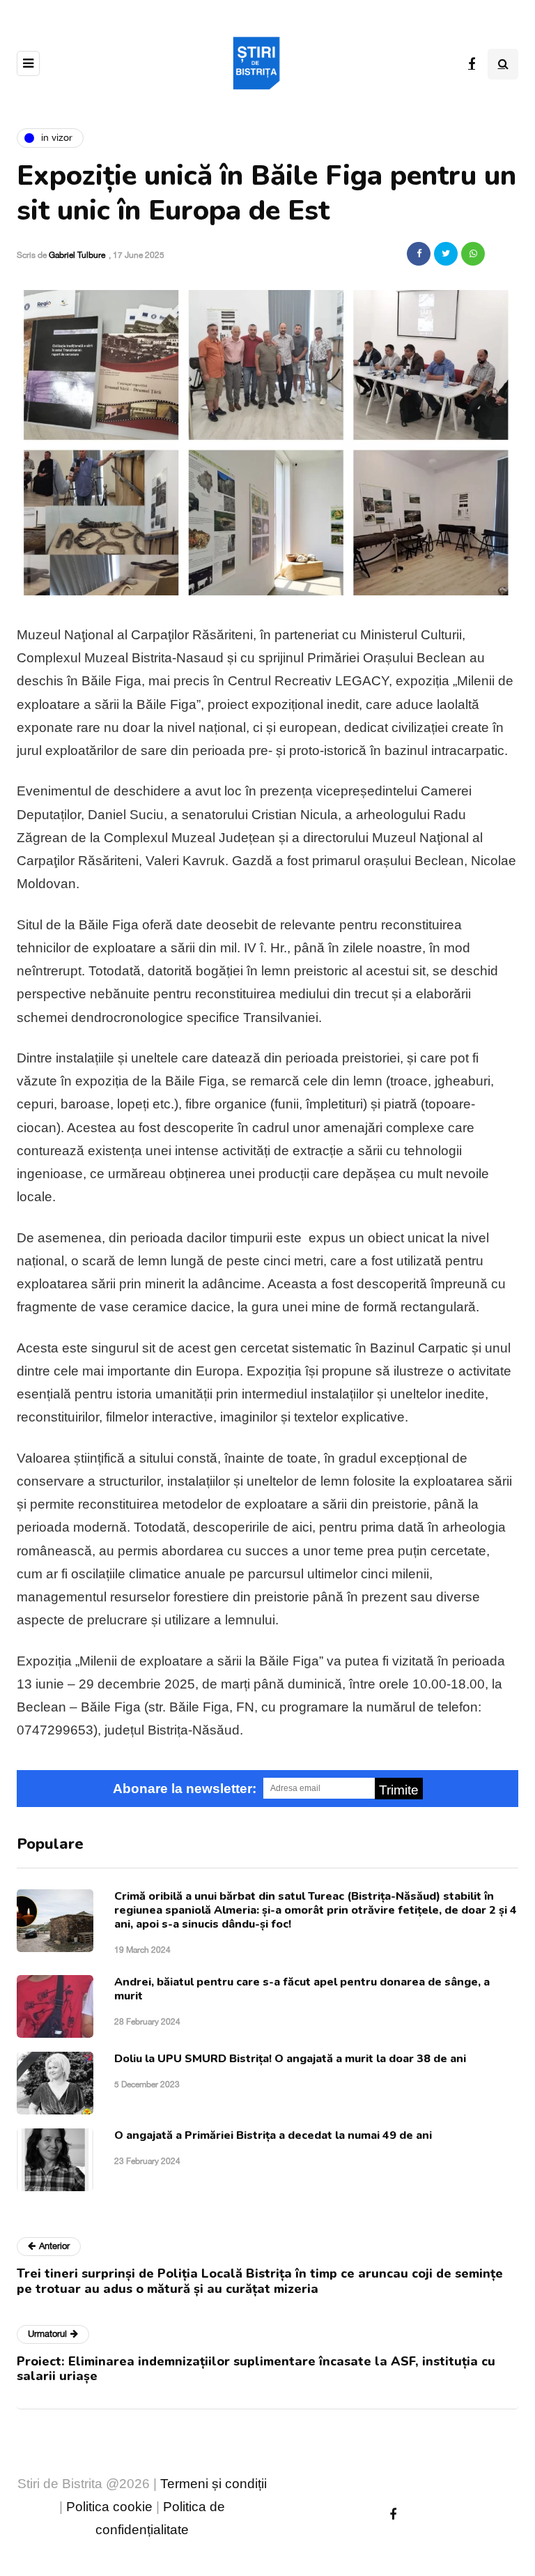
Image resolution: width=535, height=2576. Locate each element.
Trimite (399, 1790)
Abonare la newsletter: (185, 1789)
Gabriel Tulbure (77, 255)
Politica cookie (109, 2507)
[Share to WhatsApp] (473, 254)
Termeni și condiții (214, 2484)
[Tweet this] (446, 254)
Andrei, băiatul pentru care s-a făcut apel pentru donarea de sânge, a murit (302, 1989)
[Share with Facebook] (419, 254)
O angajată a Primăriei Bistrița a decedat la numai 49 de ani (273, 2135)
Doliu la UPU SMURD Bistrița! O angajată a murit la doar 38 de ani (290, 2059)
